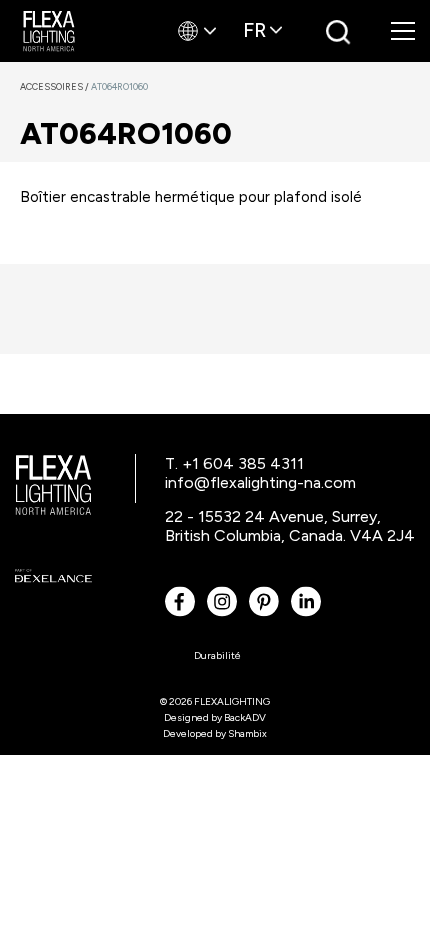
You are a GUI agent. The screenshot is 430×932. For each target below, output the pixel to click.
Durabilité (217, 655)
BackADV (245, 717)
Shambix (247, 733)
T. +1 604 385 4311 (234, 463)
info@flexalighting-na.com (260, 482)
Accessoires (55, 86)
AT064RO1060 (119, 86)
